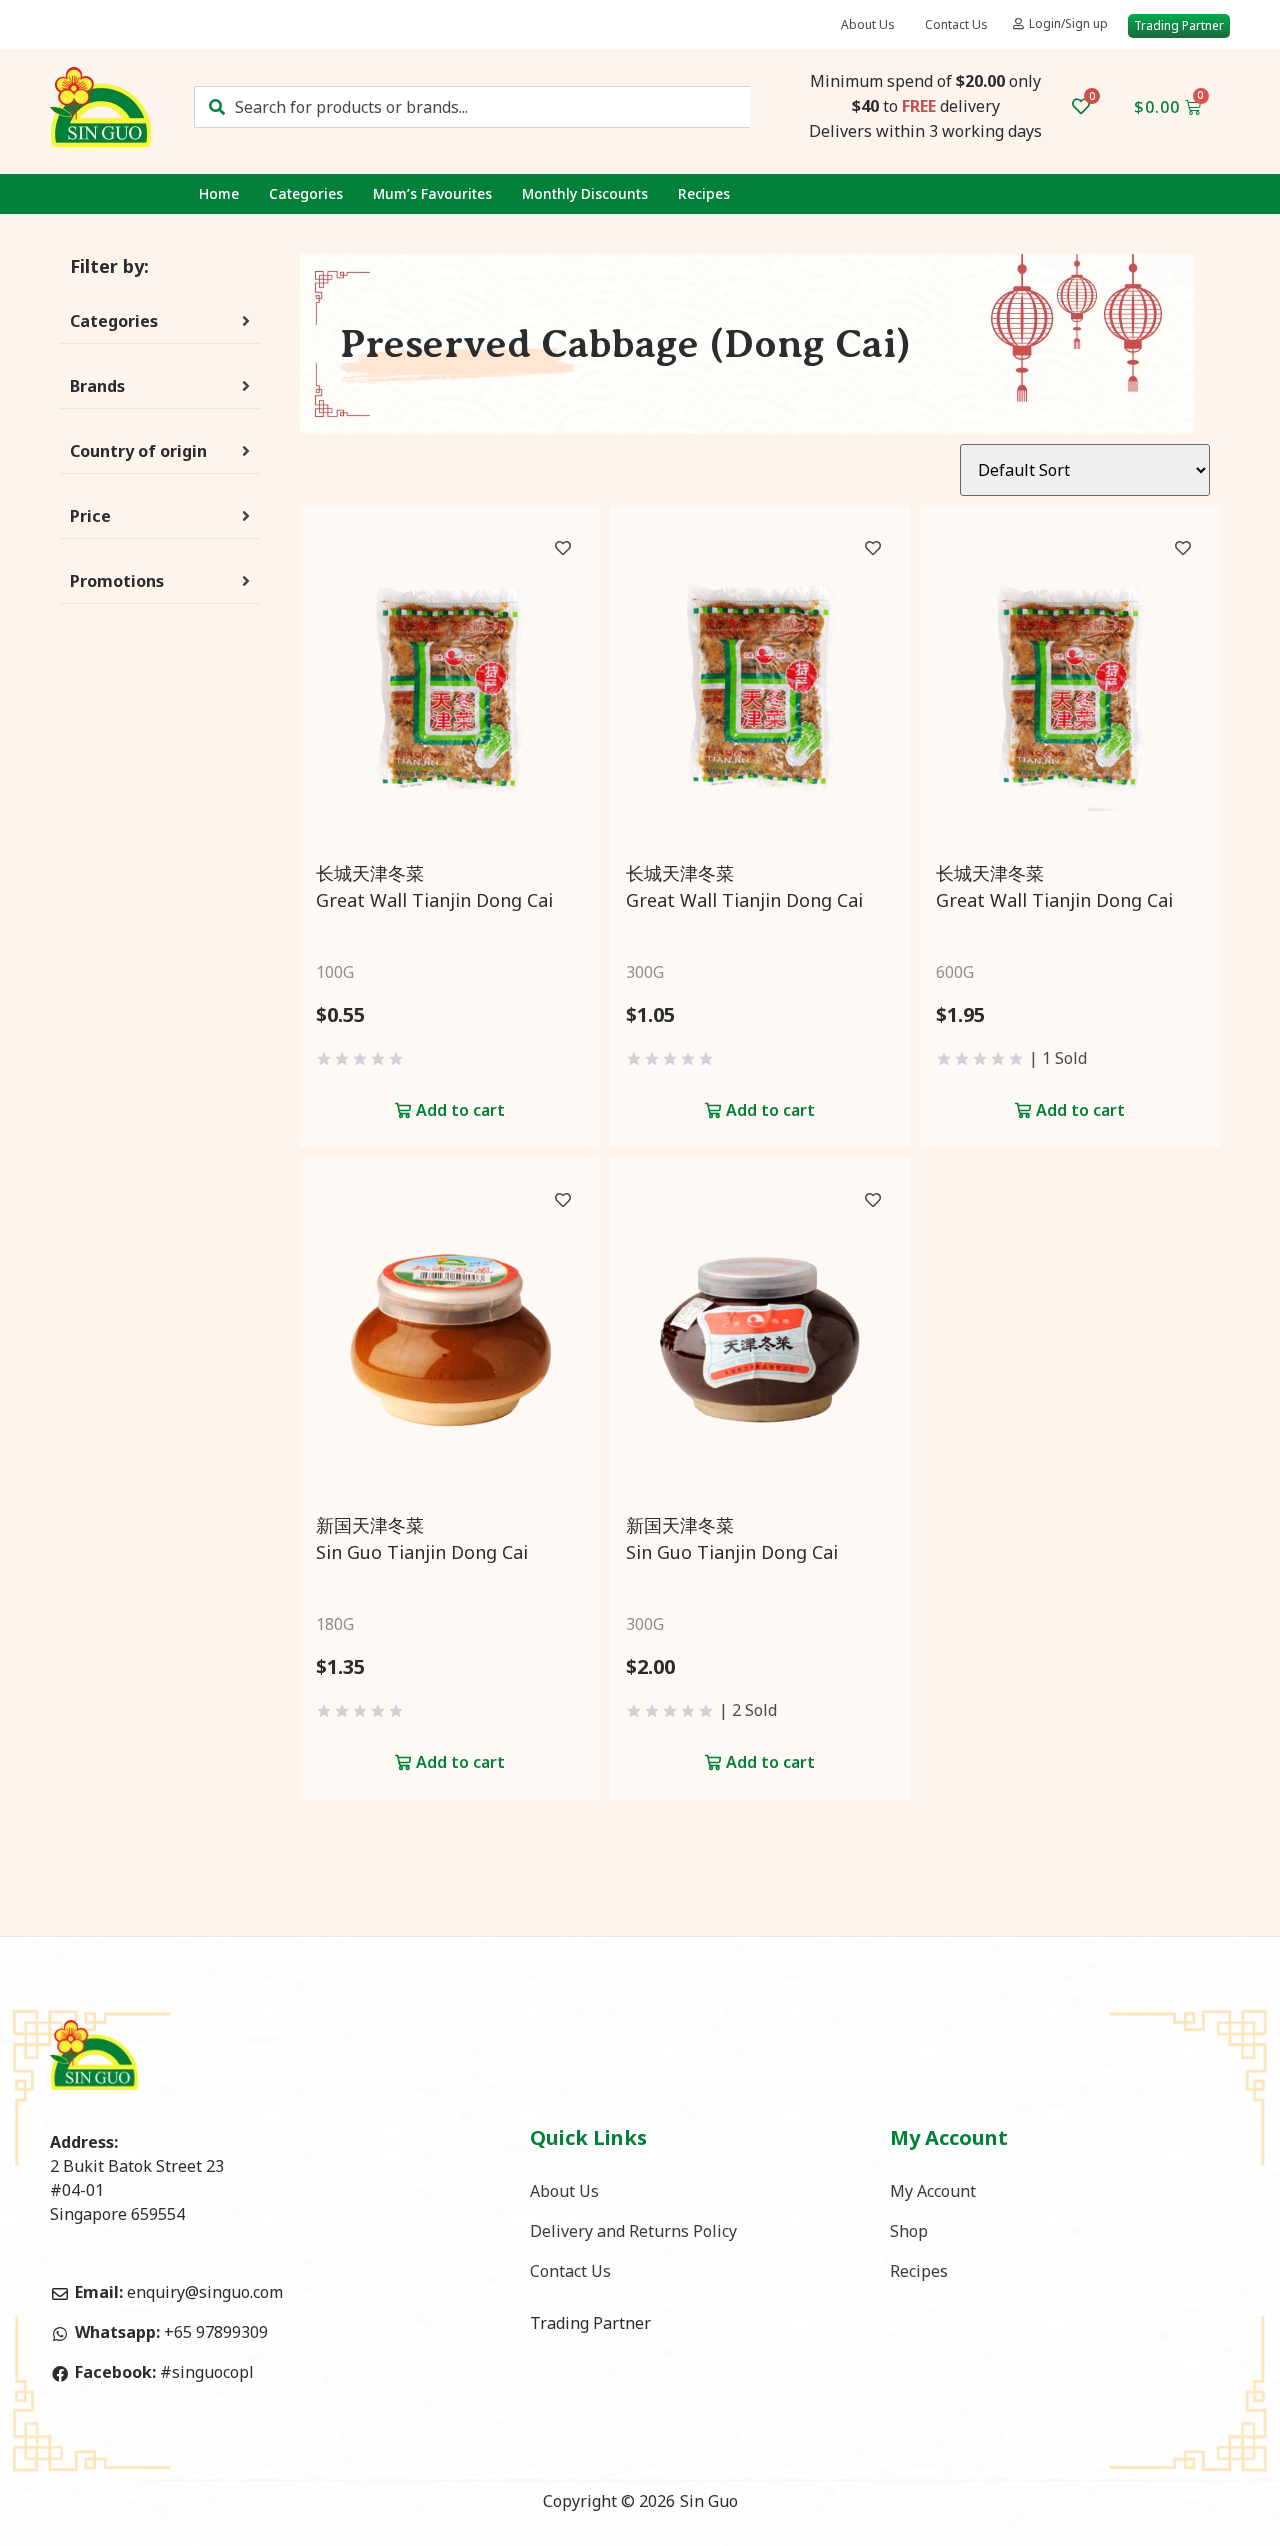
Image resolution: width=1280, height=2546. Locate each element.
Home (219, 193)
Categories (306, 193)
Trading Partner (590, 2323)
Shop (909, 2231)
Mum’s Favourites (432, 193)
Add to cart (460, 1110)
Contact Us (956, 24)
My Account (933, 2191)
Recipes (704, 193)
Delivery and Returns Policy (633, 2231)
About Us (868, 24)
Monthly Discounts (585, 193)
